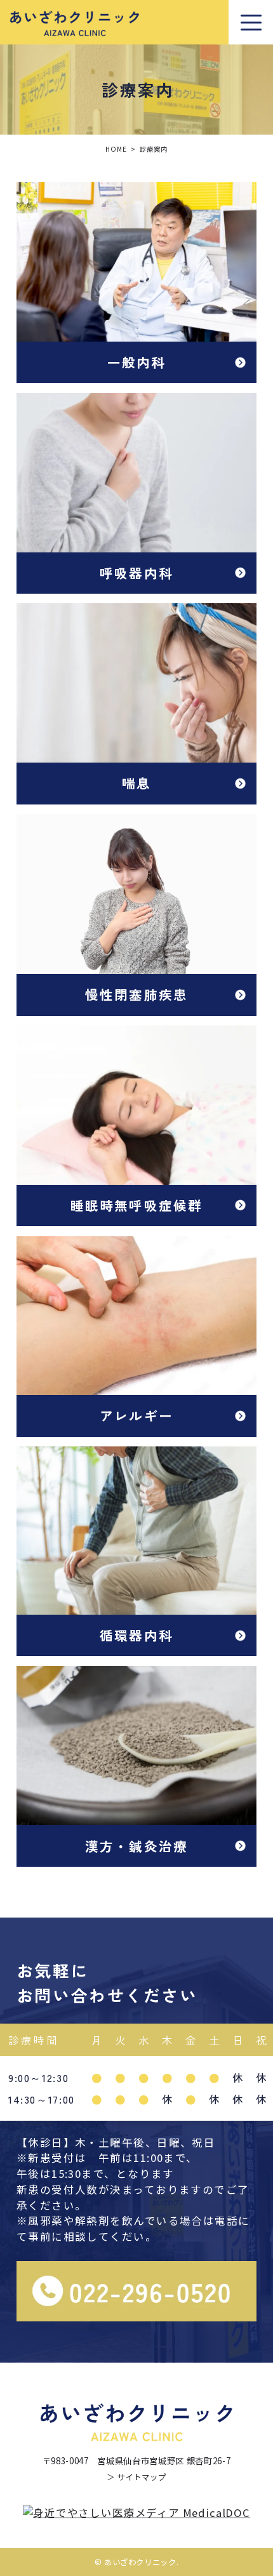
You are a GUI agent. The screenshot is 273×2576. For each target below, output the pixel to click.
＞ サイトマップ (136, 2477)
